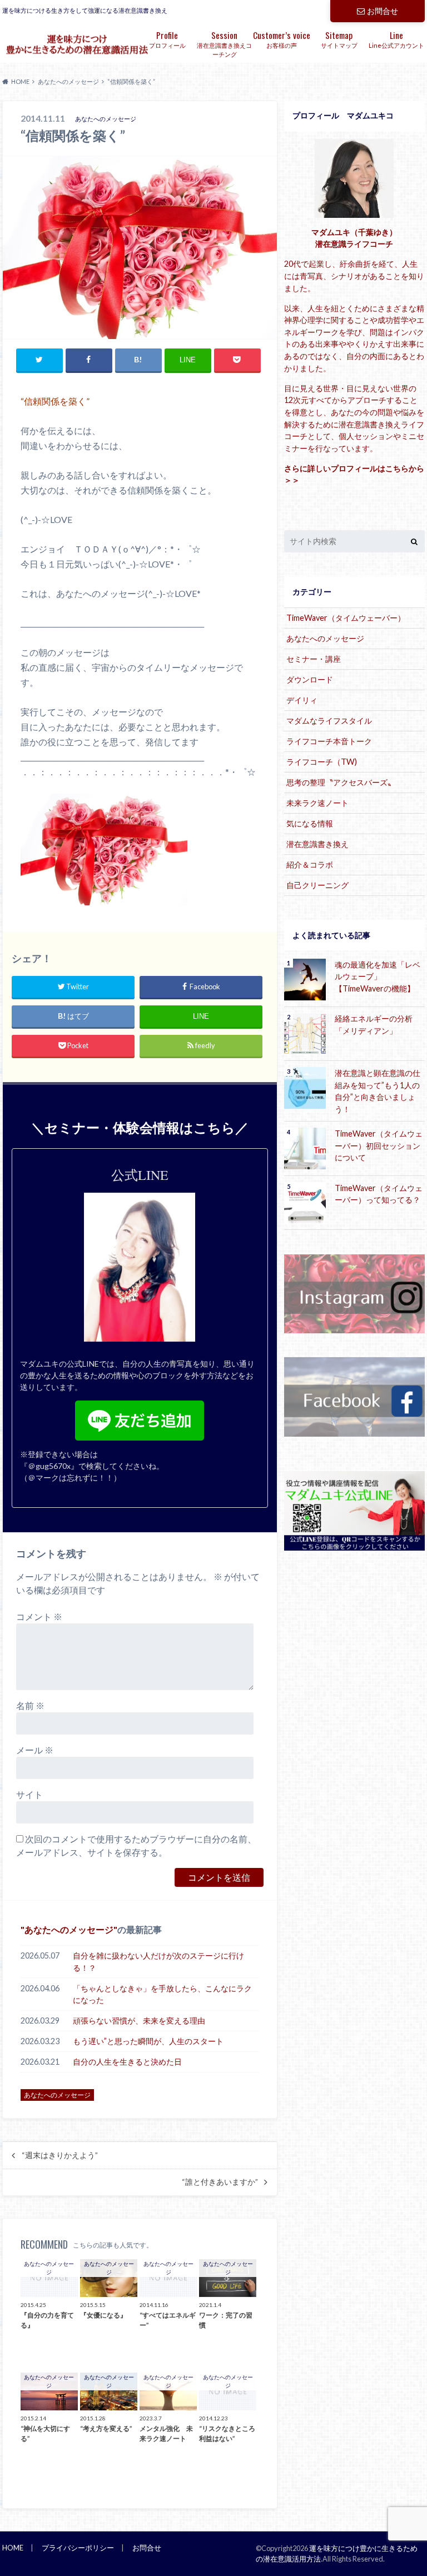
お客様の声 (282, 39)
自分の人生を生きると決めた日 (127, 2062)
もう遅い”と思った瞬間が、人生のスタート (148, 2041)
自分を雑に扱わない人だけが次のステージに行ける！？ (158, 1962)
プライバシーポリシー (78, 2548)
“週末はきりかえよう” (60, 2155)
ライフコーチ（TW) (322, 762)
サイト (29, 1794)
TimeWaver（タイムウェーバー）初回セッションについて (379, 1145)
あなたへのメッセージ (69, 1929)
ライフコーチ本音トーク (329, 741)
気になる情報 (310, 823)
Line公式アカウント (396, 39)
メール (35, 1750)
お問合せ (383, 11)
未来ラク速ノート (317, 803)
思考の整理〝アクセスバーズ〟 (341, 782)
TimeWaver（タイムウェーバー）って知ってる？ (379, 1194)
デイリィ (302, 700)
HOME (13, 2548)
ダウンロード (310, 679)
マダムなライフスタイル (329, 721)
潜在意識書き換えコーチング (224, 43)
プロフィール (167, 39)
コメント (39, 1616)
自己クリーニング (317, 885)
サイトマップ (339, 39)
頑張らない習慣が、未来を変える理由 (139, 2021)
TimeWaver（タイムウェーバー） (346, 618)
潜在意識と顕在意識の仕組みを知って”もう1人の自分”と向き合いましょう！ (378, 1091)
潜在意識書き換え (317, 844)
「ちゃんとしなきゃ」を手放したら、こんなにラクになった (162, 1994)
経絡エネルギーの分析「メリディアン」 (374, 1025)
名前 (30, 1705)
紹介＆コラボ (310, 865)
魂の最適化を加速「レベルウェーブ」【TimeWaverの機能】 (378, 976)
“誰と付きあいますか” (220, 2182)
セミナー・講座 (314, 659)
